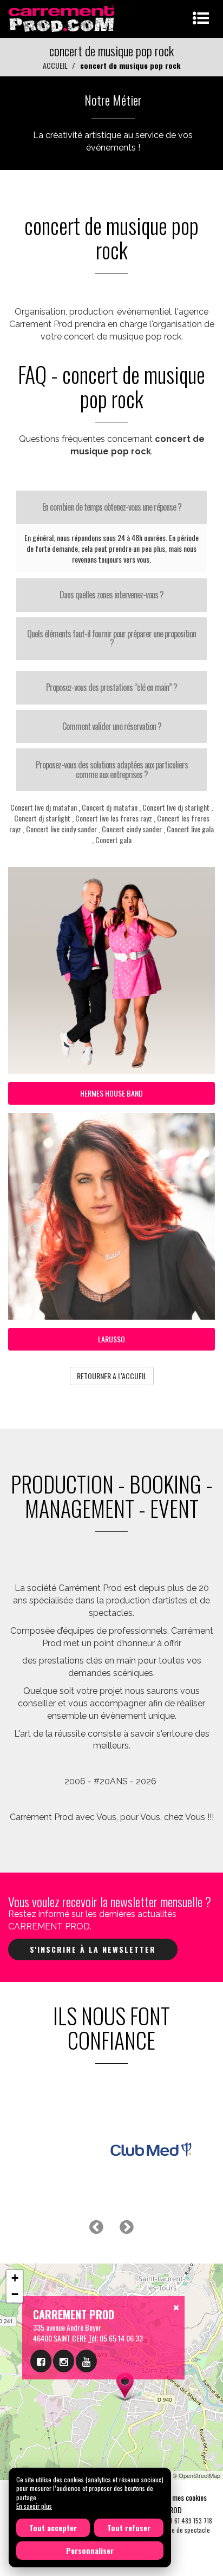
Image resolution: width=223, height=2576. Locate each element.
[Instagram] (64, 2361)
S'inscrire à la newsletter (93, 1949)
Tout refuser (129, 2528)
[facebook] (41, 2361)
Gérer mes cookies (181, 2497)
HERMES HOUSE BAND (111, 1093)
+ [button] (15, 2278)
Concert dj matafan (110, 807)
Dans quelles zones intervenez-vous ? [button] (111, 595)
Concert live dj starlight (176, 807)
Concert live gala (190, 829)
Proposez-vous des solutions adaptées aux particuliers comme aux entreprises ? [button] (112, 769)
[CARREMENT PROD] (63, 18)
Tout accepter (53, 2528)
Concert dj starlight (42, 818)
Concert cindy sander (132, 829)
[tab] (111, 507)
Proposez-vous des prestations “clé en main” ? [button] (111, 687)
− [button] (15, 2294)
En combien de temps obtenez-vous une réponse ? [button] (112, 507)
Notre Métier (113, 100)
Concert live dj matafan (44, 807)
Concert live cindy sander (61, 829)
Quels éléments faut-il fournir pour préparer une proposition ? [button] (111, 638)
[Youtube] (86, 2361)
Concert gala (113, 840)
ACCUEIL (55, 65)
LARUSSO (111, 1339)
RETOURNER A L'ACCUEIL (112, 1376)
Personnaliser (90, 2550)
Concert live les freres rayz (114, 818)
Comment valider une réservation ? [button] (112, 726)
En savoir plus (34, 2506)
